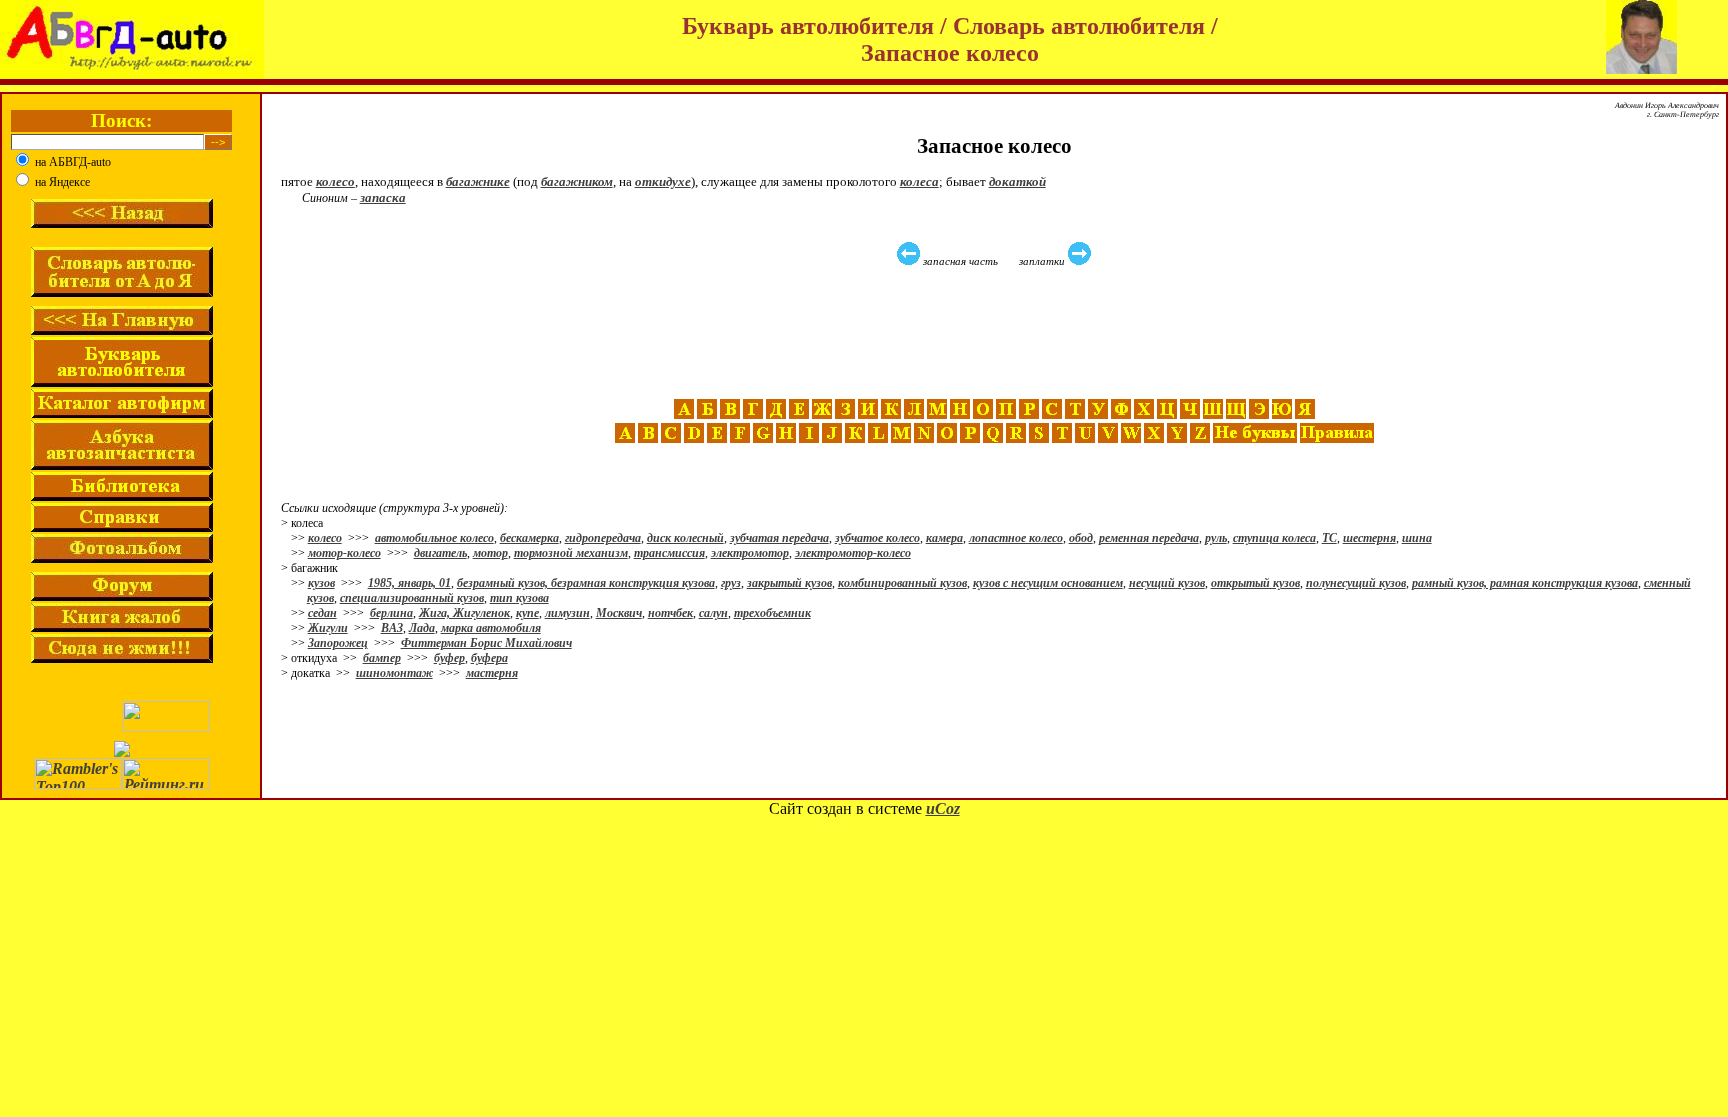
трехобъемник (772, 613)
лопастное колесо (1016, 538)
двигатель (440, 553)
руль (1216, 538)
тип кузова (519, 598)
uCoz (943, 808)
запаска (383, 197)
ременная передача (1149, 538)
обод (1081, 538)
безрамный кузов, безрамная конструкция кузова (586, 583)
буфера (489, 658)
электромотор (750, 553)
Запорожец (338, 643)
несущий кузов (1167, 583)
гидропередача (603, 538)
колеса (919, 181)
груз (731, 583)
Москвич (619, 613)
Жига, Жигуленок (464, 613)
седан (322, 613)
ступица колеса (1274, 538)
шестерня (1369, 538)
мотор (490, 553)
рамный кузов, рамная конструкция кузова (1525, 583)
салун (713, 613)
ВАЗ (392, 628)
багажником (577, 181)
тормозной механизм (571, 553)
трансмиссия (669, 553)
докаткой (1017, 181)
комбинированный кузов (902, 583)
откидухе (663, 181)
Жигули (328, 628)
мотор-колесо (344, 553)
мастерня (492, 673)
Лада (422, 628)
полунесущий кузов (1356, 583)
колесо (335, 181)
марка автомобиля (491, 628)
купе (527, 613)
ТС (1329, 538)
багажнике (478, 181)
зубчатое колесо (877, 538)
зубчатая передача (779, 538)
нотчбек (670, 613)
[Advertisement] (997, 333)
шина (1417, 538)
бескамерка (529, 538)
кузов (321, 583)
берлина (391, 613)
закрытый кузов (789, 583)
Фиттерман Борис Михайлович (486, 643)
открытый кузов (1255, 583)
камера (944, 538)
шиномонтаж (394, 673)
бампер (382, 658)
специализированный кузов (412, 598)
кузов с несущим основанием (1048, 583)
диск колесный (685, 538)
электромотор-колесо (853, 553)
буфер (449, 658)
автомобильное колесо (434, 538)
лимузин (567, 613)
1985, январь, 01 (409, 583)
